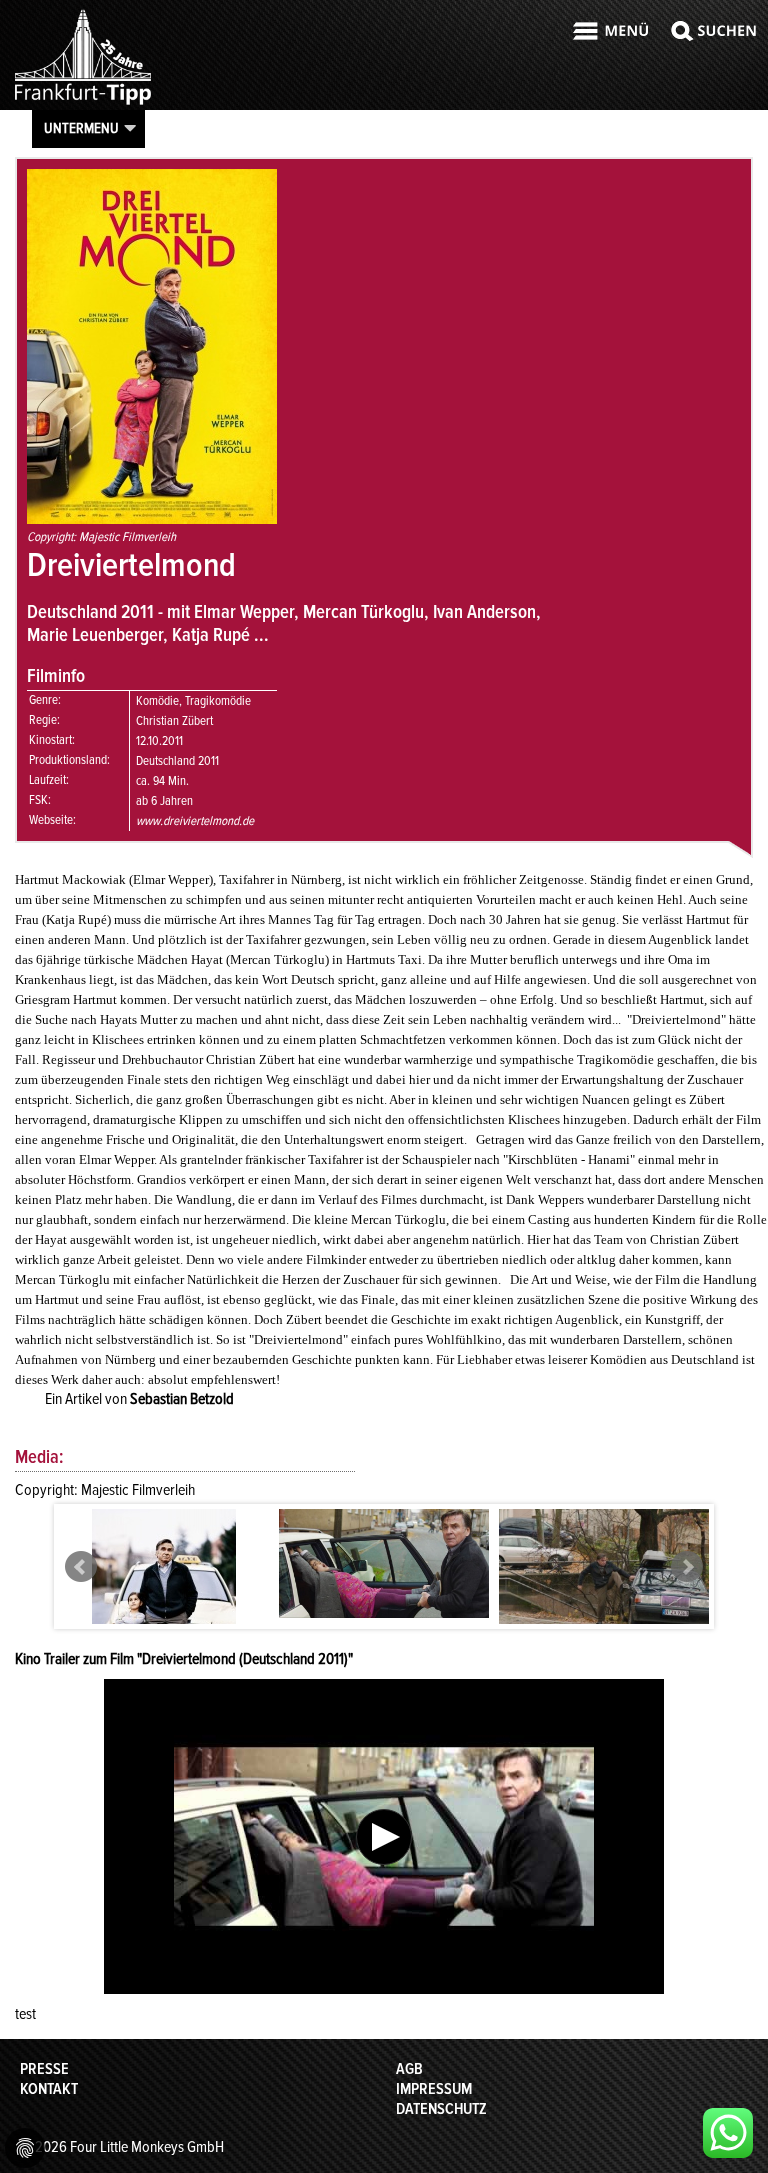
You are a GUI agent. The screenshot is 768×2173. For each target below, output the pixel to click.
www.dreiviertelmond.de (195, 821)
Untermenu (81, 128)
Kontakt (49, 2089)
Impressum (434, 2089)
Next (687, 1567)
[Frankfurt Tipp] (83, 104)
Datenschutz (441, 2109)
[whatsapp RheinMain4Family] (728, 2133)
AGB (409, 2069)
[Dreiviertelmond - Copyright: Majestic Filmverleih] (164, 1609)
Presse (44, 2069)
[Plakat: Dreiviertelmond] (152, 519)
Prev (81, 1567)
